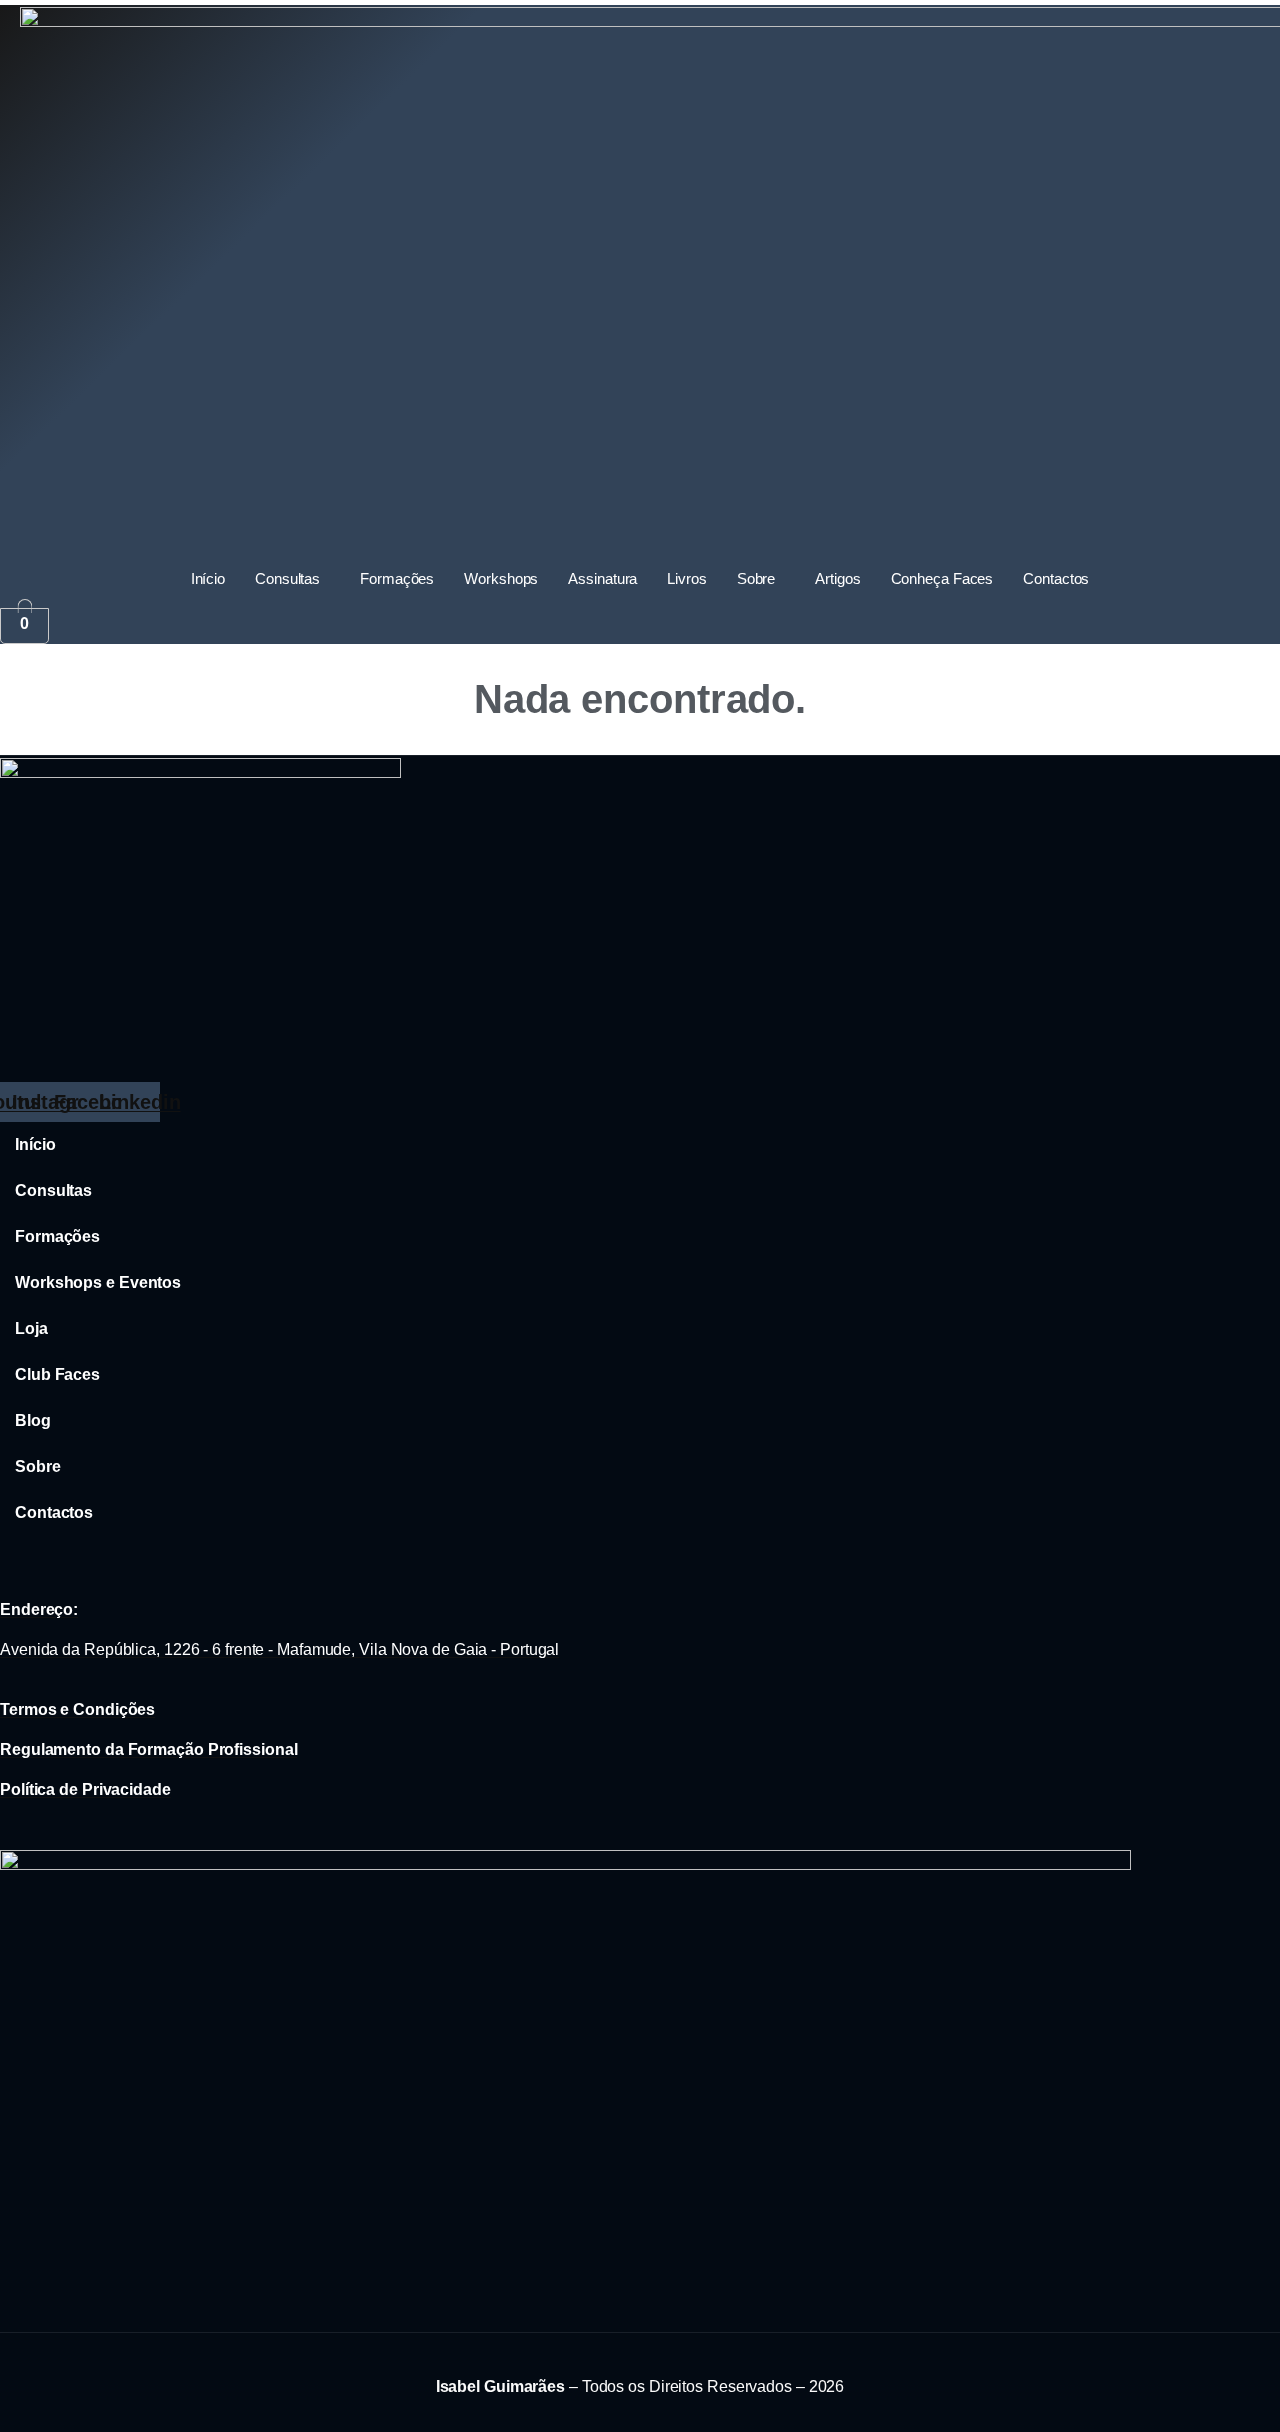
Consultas (287, 578)
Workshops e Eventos (98, 1282)
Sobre (756, 578)
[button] (292, 579)
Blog (33, 1420)
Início (208, 578)
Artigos (837, 578)
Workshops (501, 578)
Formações (397, 578)
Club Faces (57, 1374)
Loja (31, 1328)
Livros (686, 578)
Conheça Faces (942, 578)
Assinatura (602, 578)
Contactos (1056, 578)
